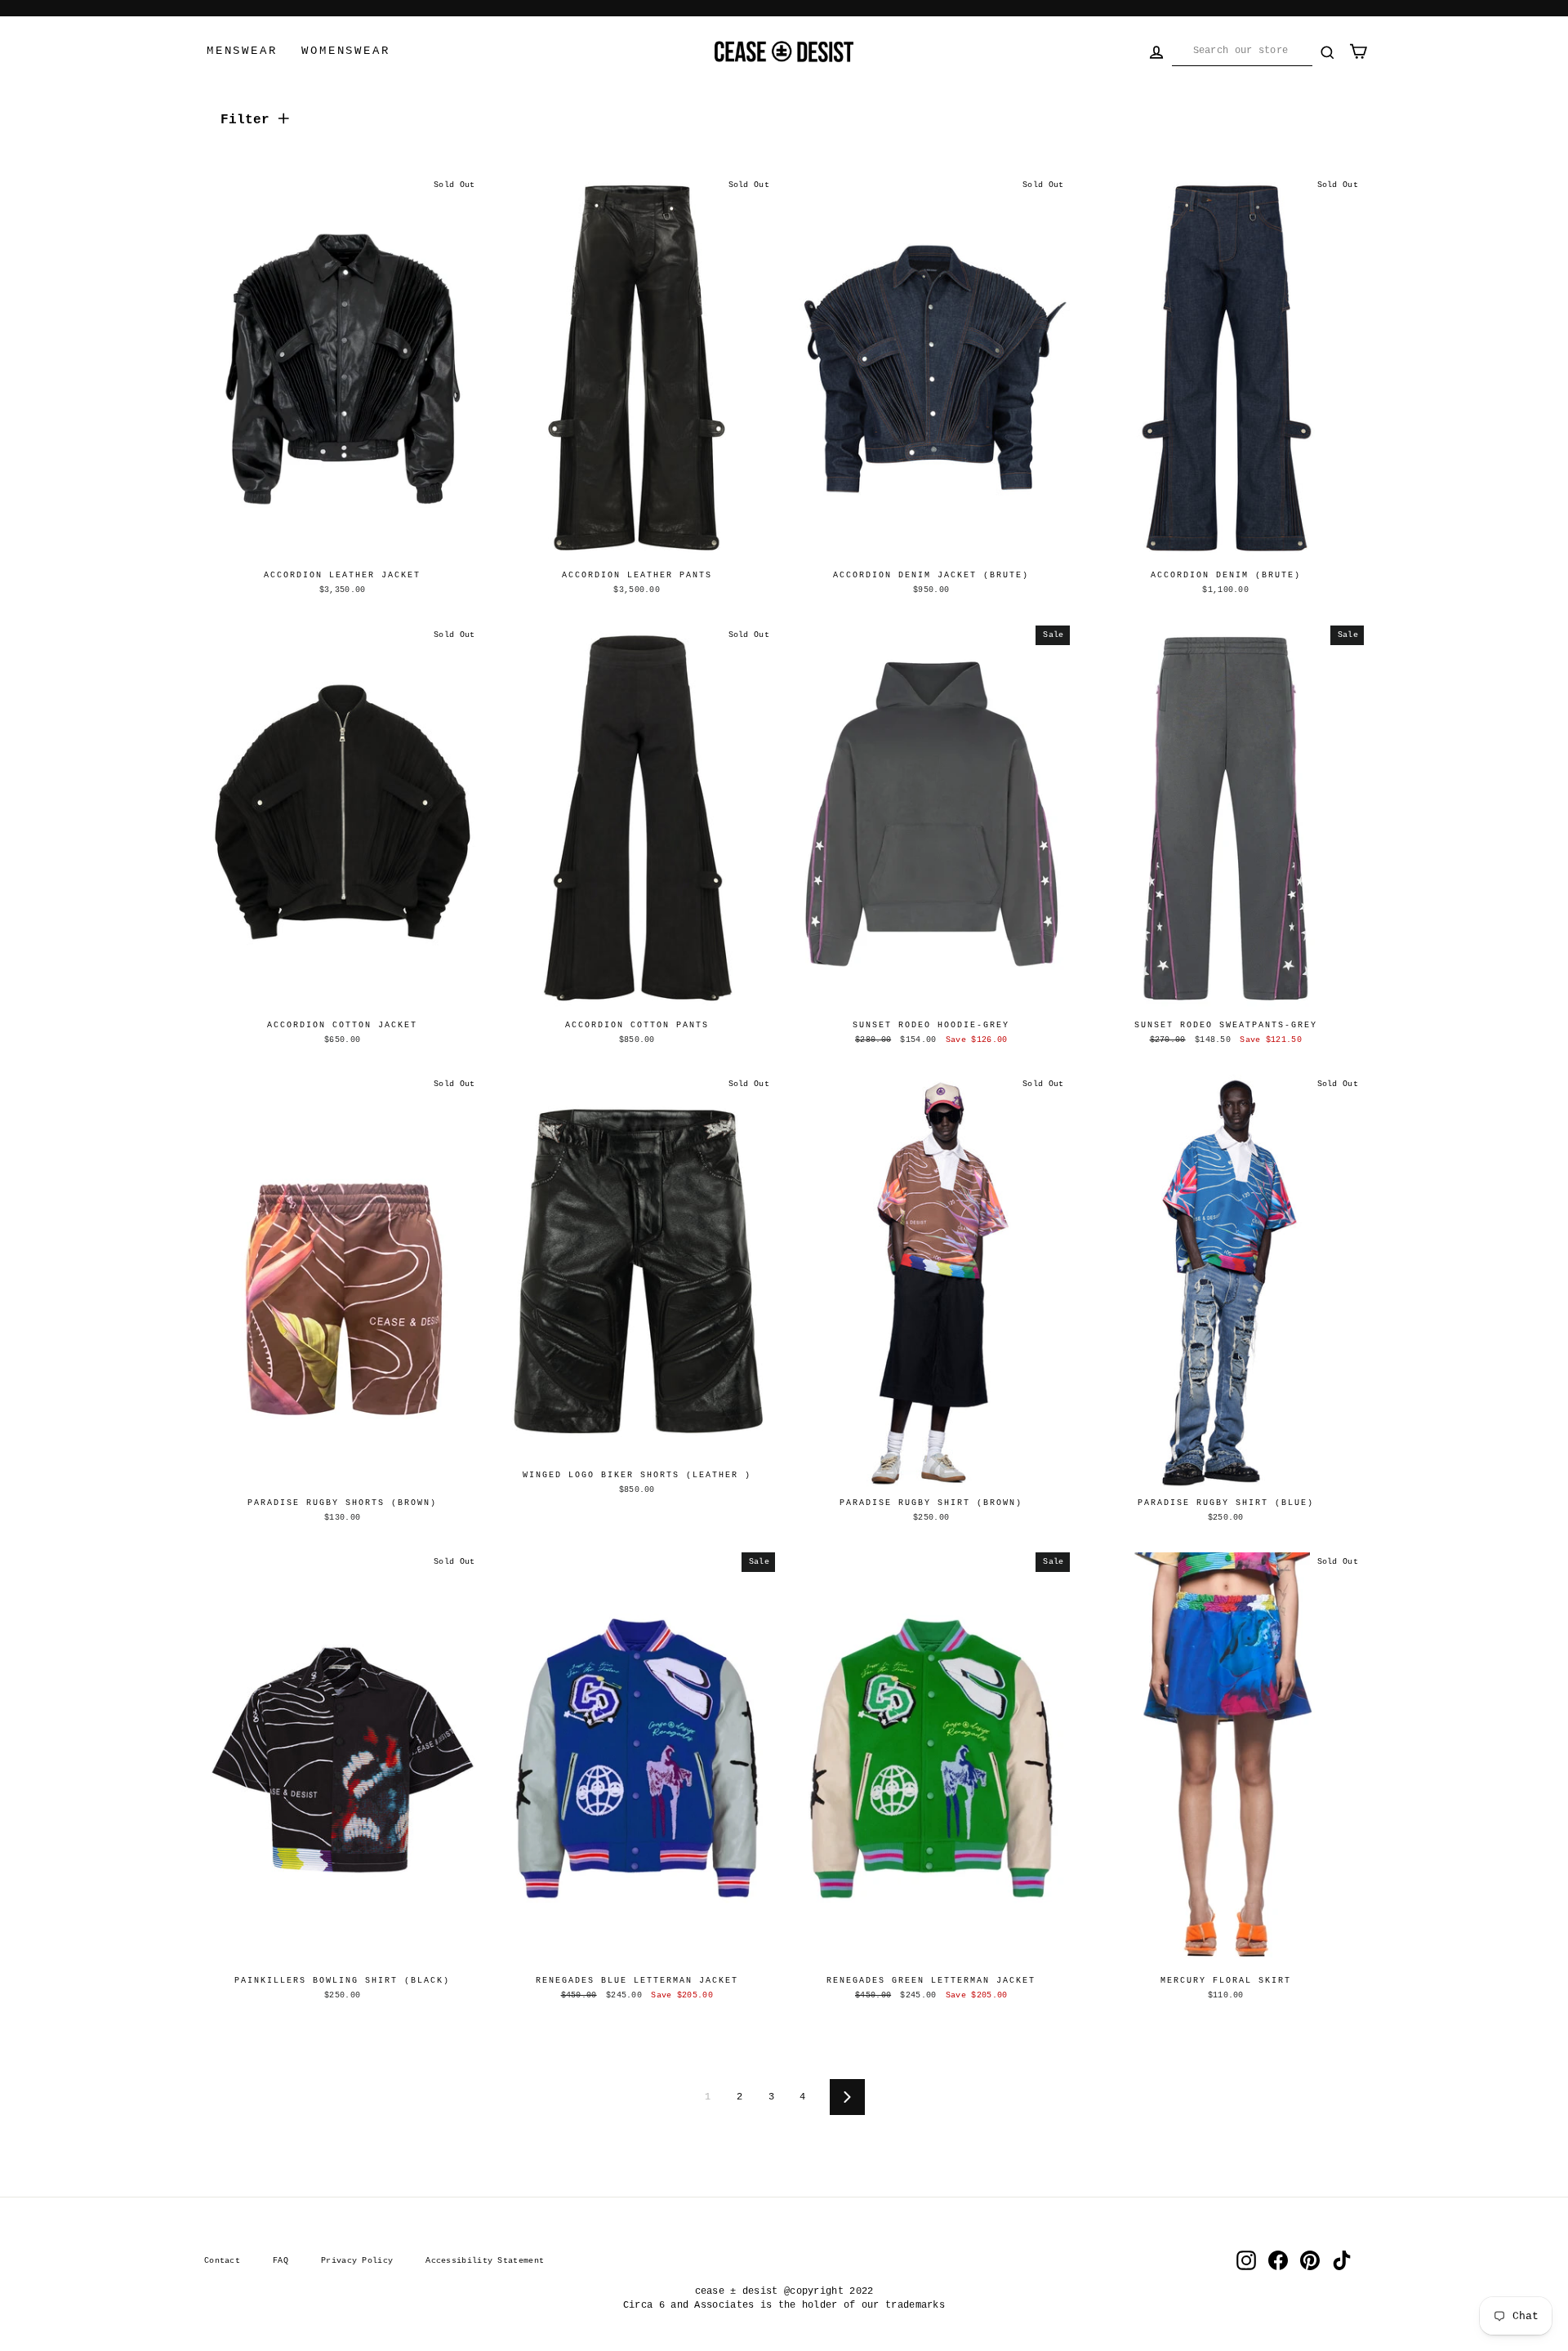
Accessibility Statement (485, 2260)
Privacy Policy (357, 2260)
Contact (222, 2260)
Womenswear (345, 51)
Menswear (242, 51)
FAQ (281, 2260)
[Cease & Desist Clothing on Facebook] (1278, 2260)
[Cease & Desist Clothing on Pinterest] (1310, 2260)
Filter (249, 120)
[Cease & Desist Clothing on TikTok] (1342, 2260)
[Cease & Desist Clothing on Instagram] (1246, 2260)
